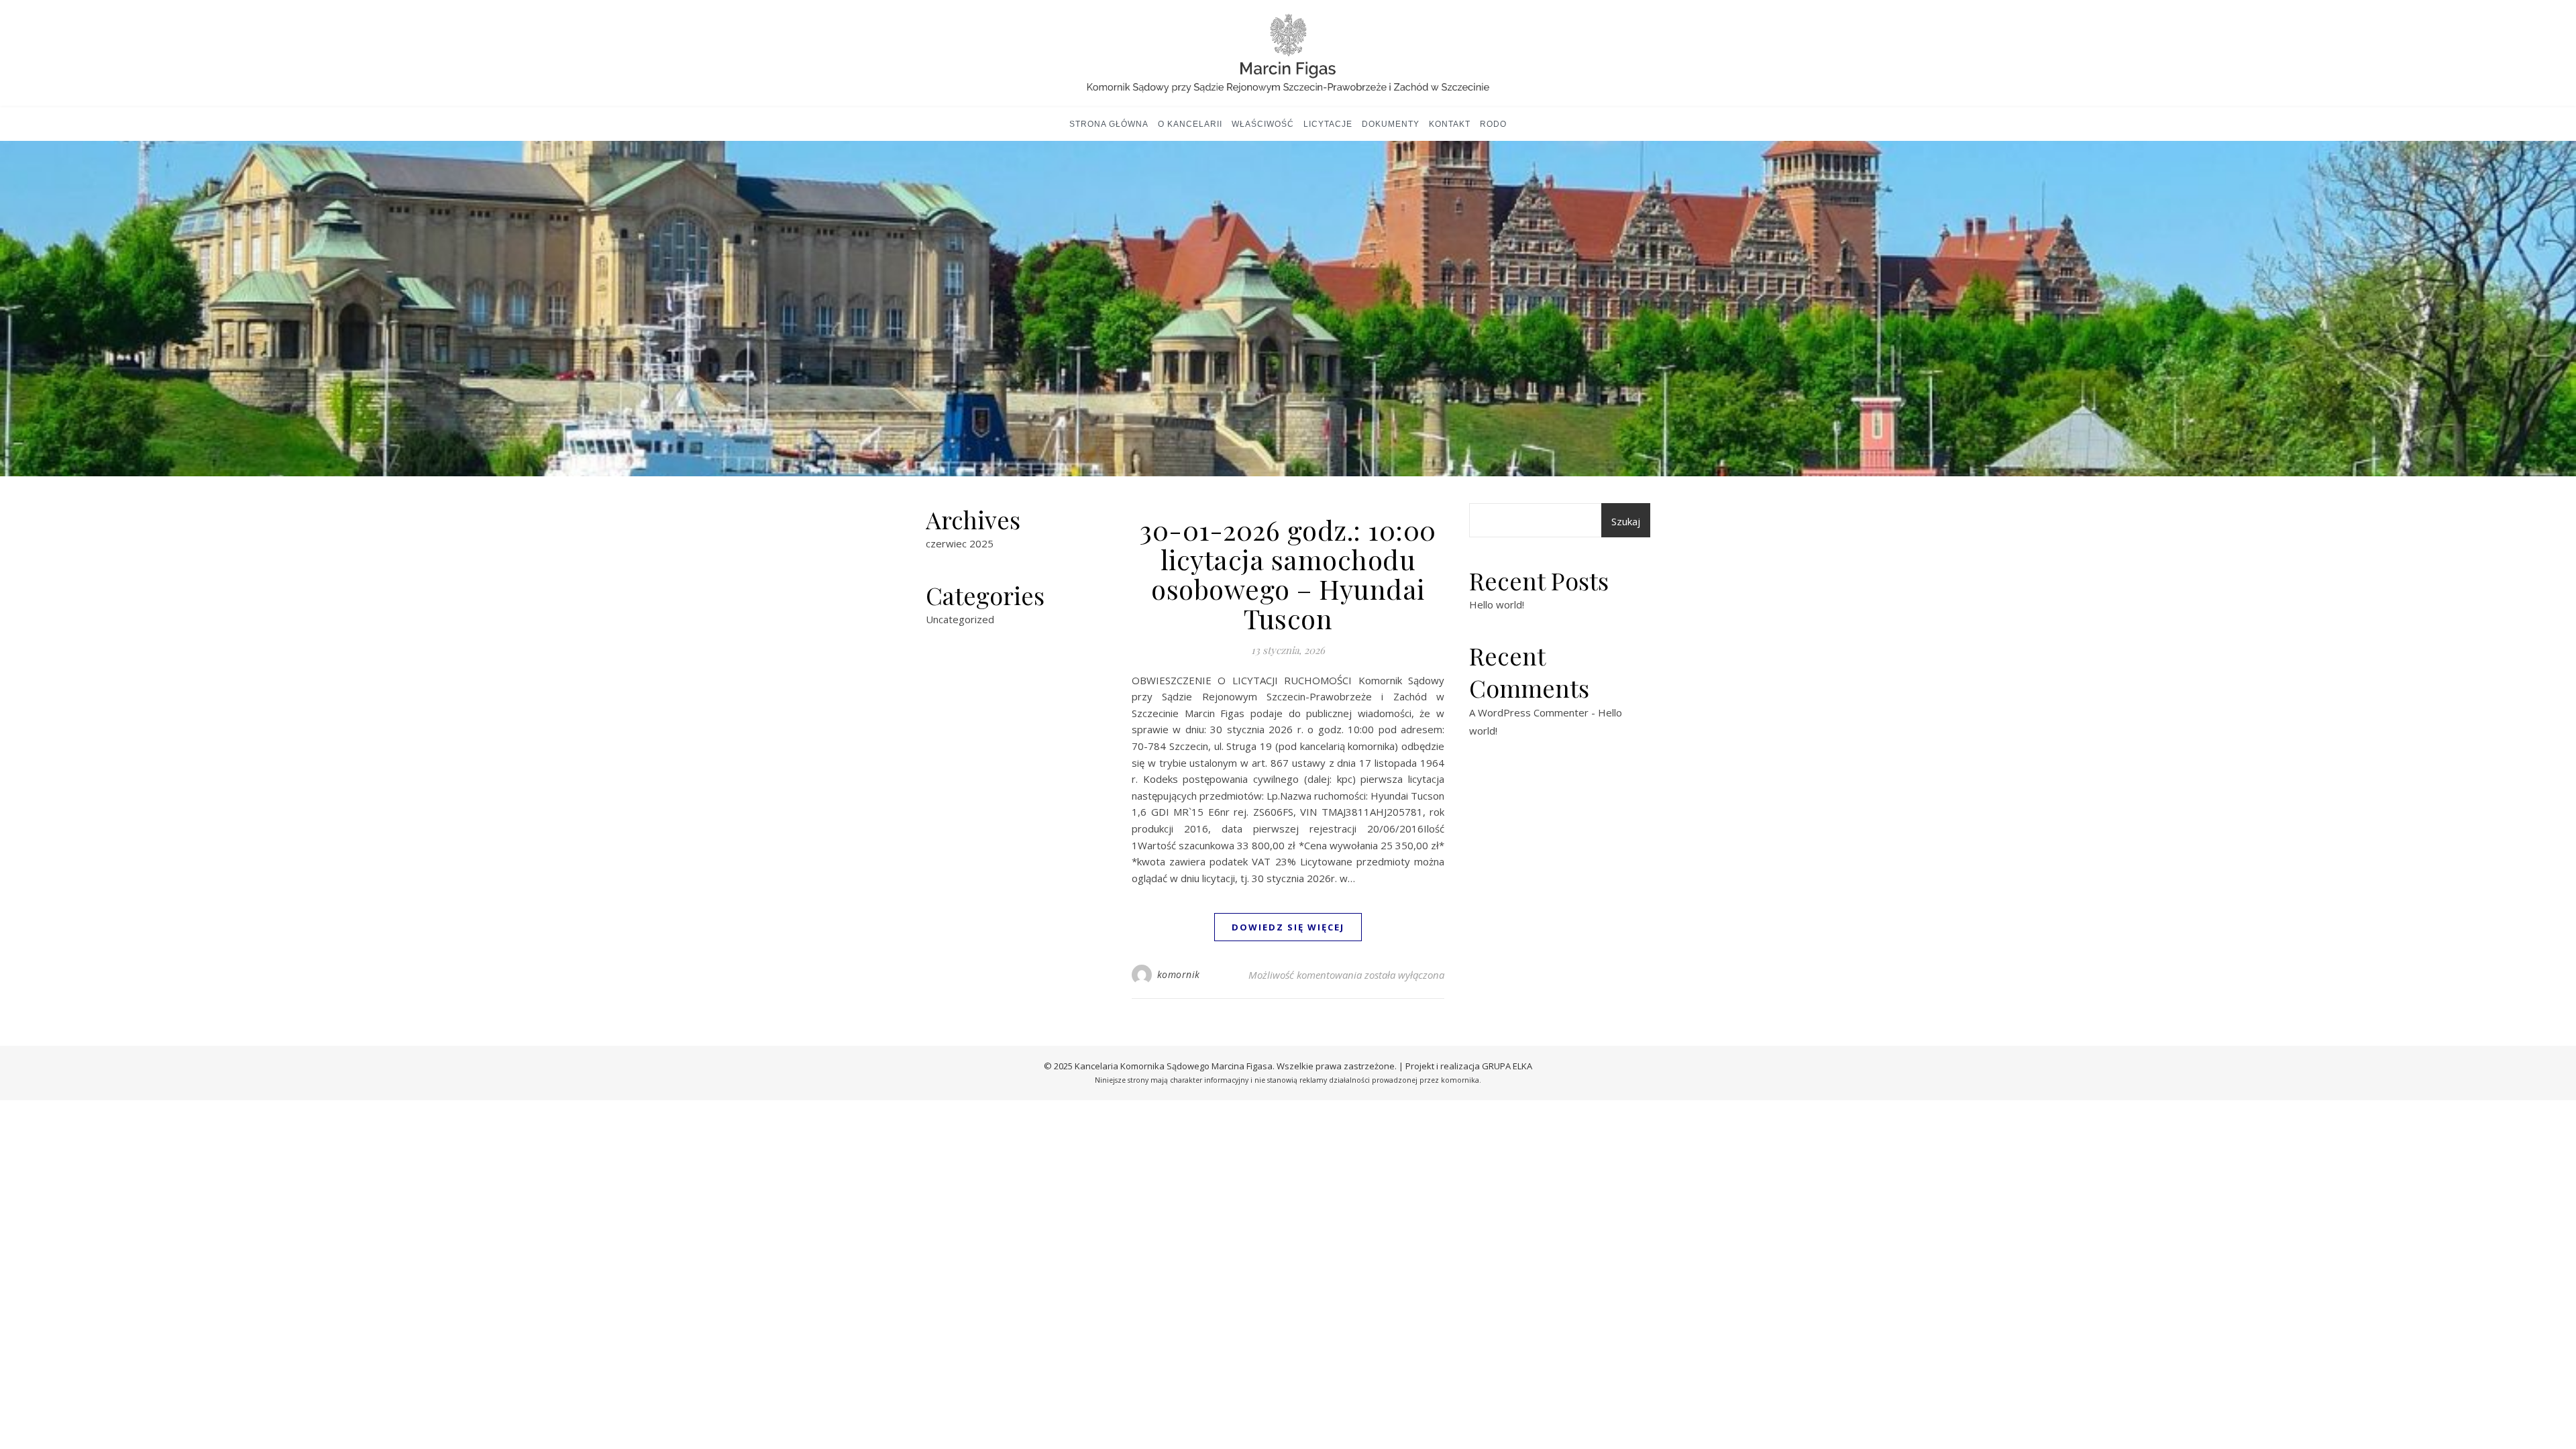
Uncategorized (960, 619)
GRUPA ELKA (1507, 1066)
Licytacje (1328, 124)
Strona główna (1109, 124)
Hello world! (1497, 604)
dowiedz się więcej (1288, 927)
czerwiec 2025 (960, 543)
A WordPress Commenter (1529, 712)
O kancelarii (1190, 124)
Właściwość (1263, 124)
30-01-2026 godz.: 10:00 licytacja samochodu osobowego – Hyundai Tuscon (1288, 574)
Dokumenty (1391, 124)
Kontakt (1450, 124)
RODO (1493, 124)
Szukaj (1626, 521)
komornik (1179, 974)
